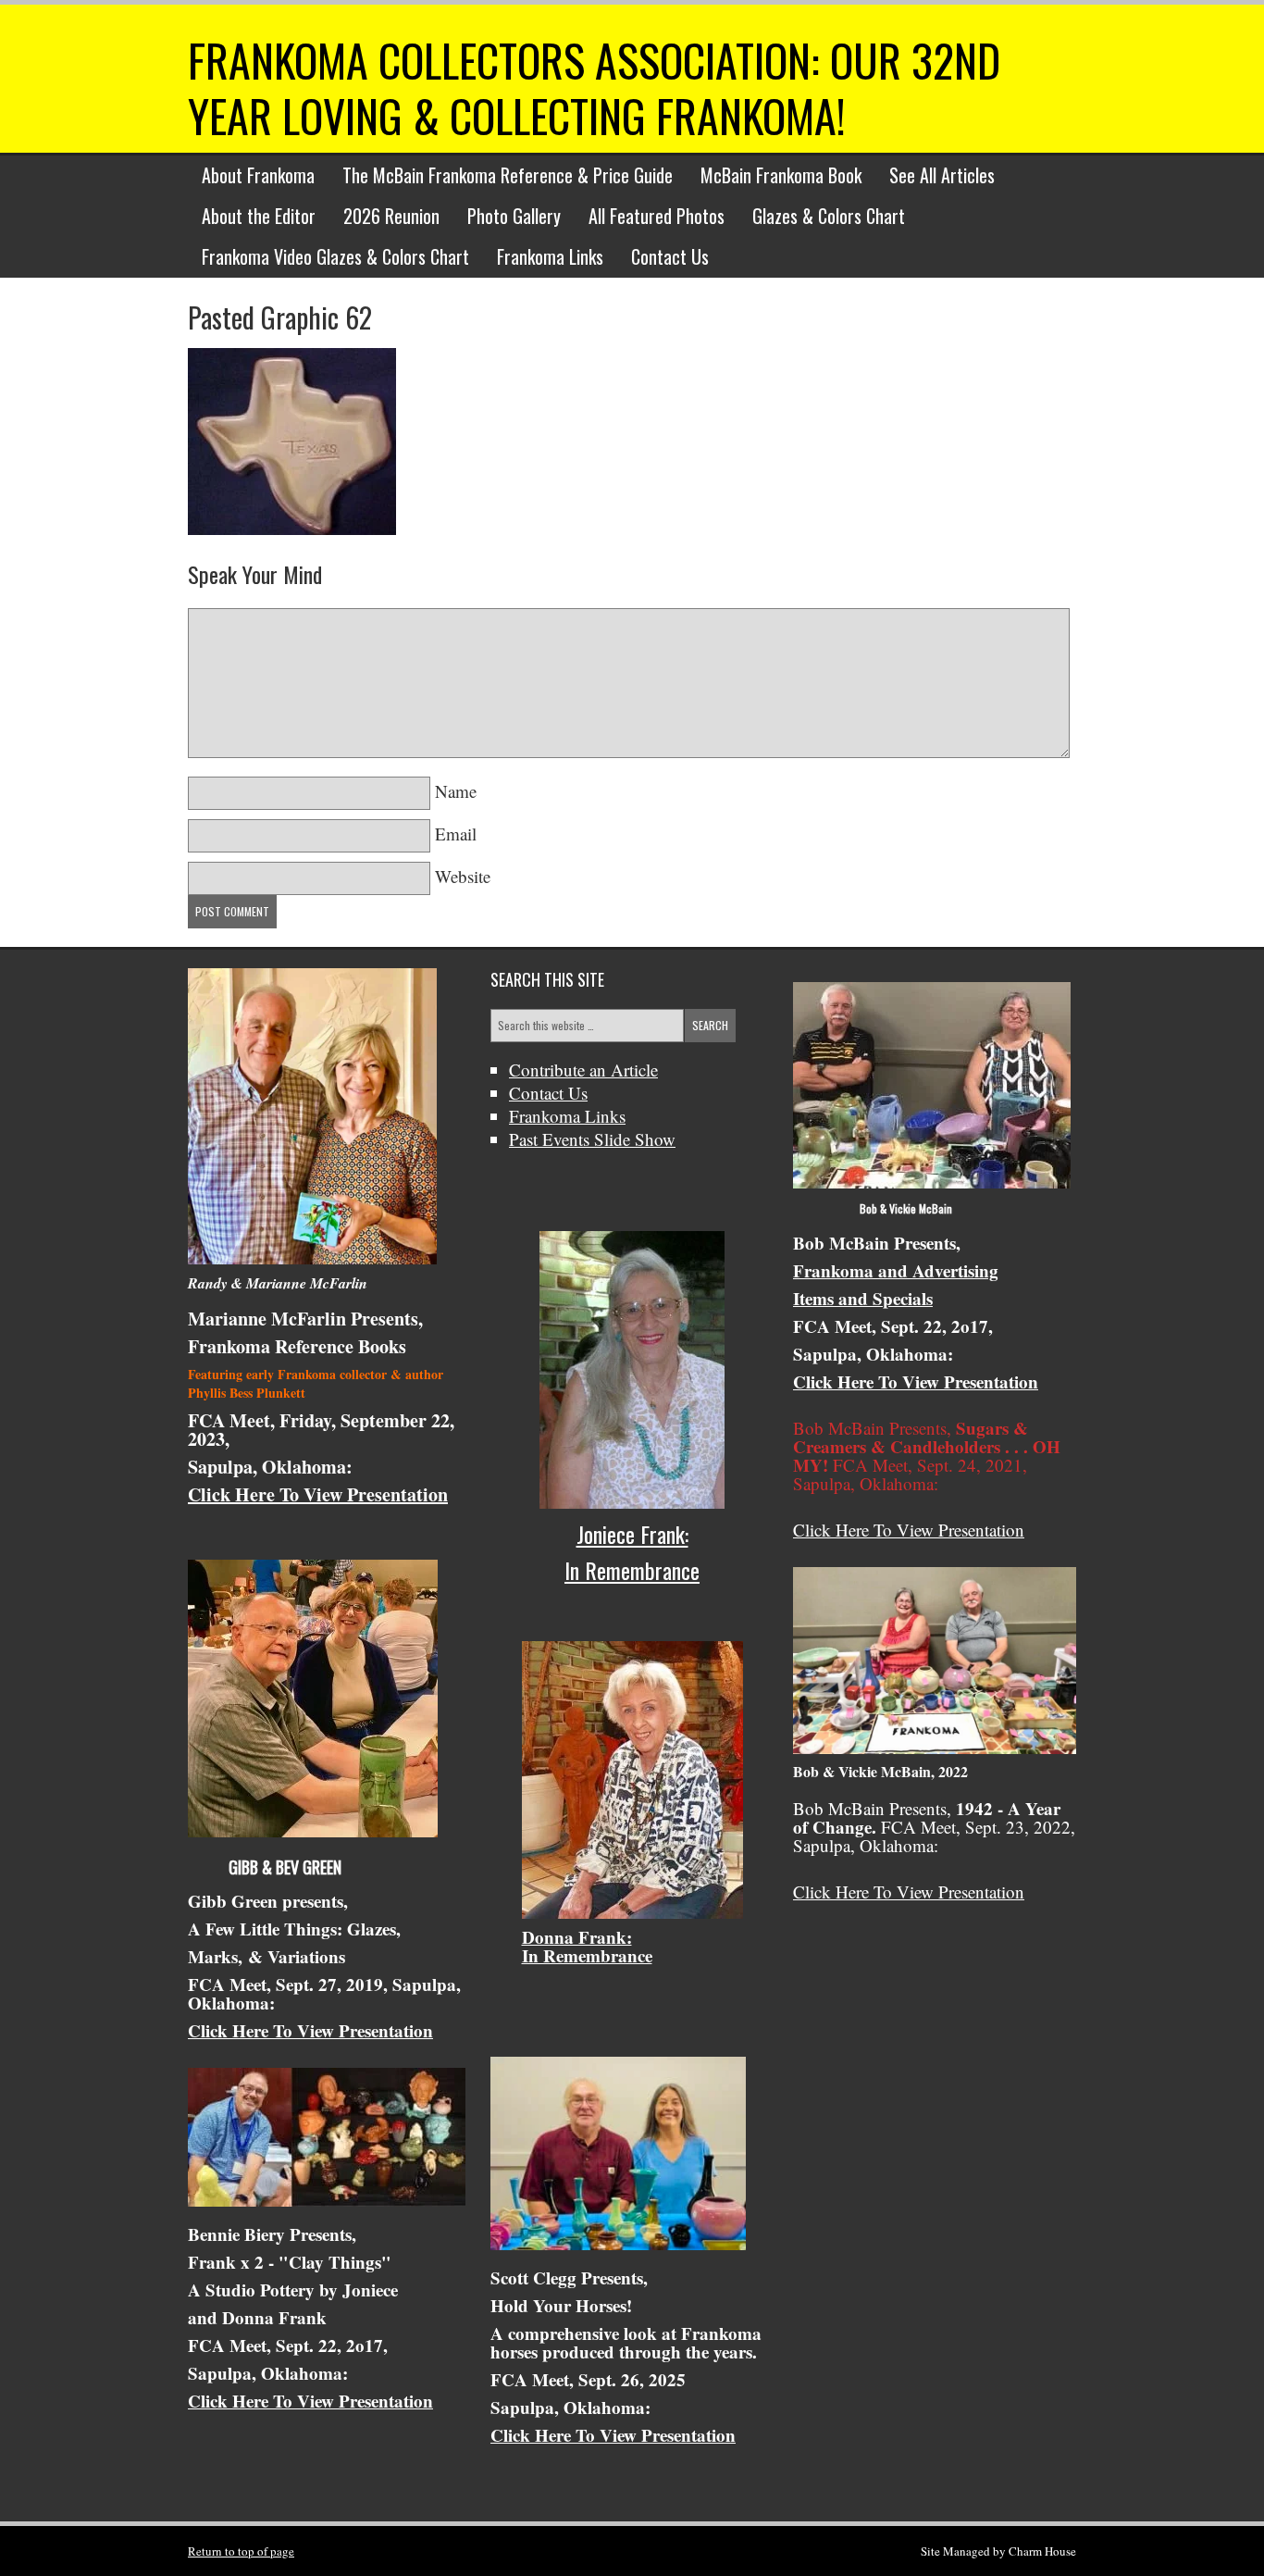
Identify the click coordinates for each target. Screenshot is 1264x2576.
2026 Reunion (391, 216)
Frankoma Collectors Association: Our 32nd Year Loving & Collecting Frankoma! (594, 87)
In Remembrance (632, 1570)
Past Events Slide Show (592, 1139)
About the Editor (259, 216)
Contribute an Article (583, 1070)
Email (456, 834)
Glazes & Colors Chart (829, 216)
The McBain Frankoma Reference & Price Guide (508, 175)
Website (463, 876)
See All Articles (942, 175)
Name (456, 791)
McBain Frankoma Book (781, 175)
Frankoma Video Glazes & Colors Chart (335, 256)
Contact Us (670, 256)
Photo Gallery (514, 216)
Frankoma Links (550, 256)
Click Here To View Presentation (318, 1494)
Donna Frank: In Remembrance (587, 1946)
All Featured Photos (657, 216)
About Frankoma (258, 175)
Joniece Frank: (632, 1534)
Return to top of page (241, 2551)
